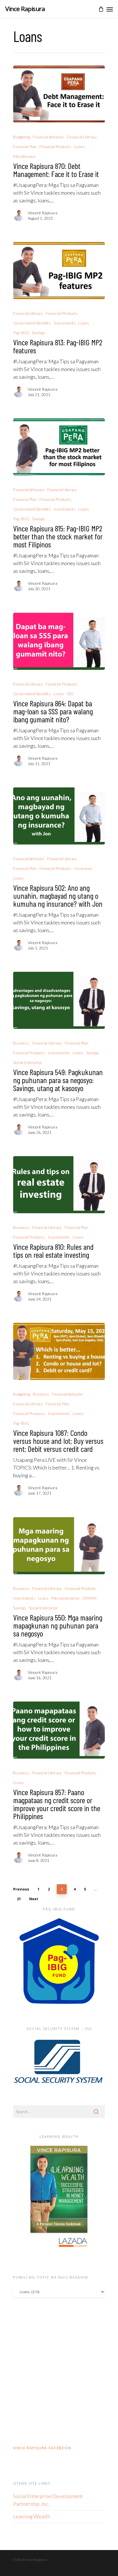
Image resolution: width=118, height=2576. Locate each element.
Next (34, 1899)
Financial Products (55, 147)
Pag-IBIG (21, 333)
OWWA (90, 1598)
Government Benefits (32, 323)
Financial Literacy (82, 137)
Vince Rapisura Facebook (42, 2448)
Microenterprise (66, 1598)
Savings (39, 333)
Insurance (83, 868)
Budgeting (22, 137)
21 (19, 1899)
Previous (21, 1889)
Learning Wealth (32, 2516)
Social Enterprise (28, 1062)
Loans (79, 147)
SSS (70, 694)
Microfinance (24, 156)
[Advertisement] (59, 2371)
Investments (65, 323)
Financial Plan (25, 147)
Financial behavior (49, 137)
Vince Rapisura (25, 9)
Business (21, 1043)
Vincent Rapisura (43, 213)
